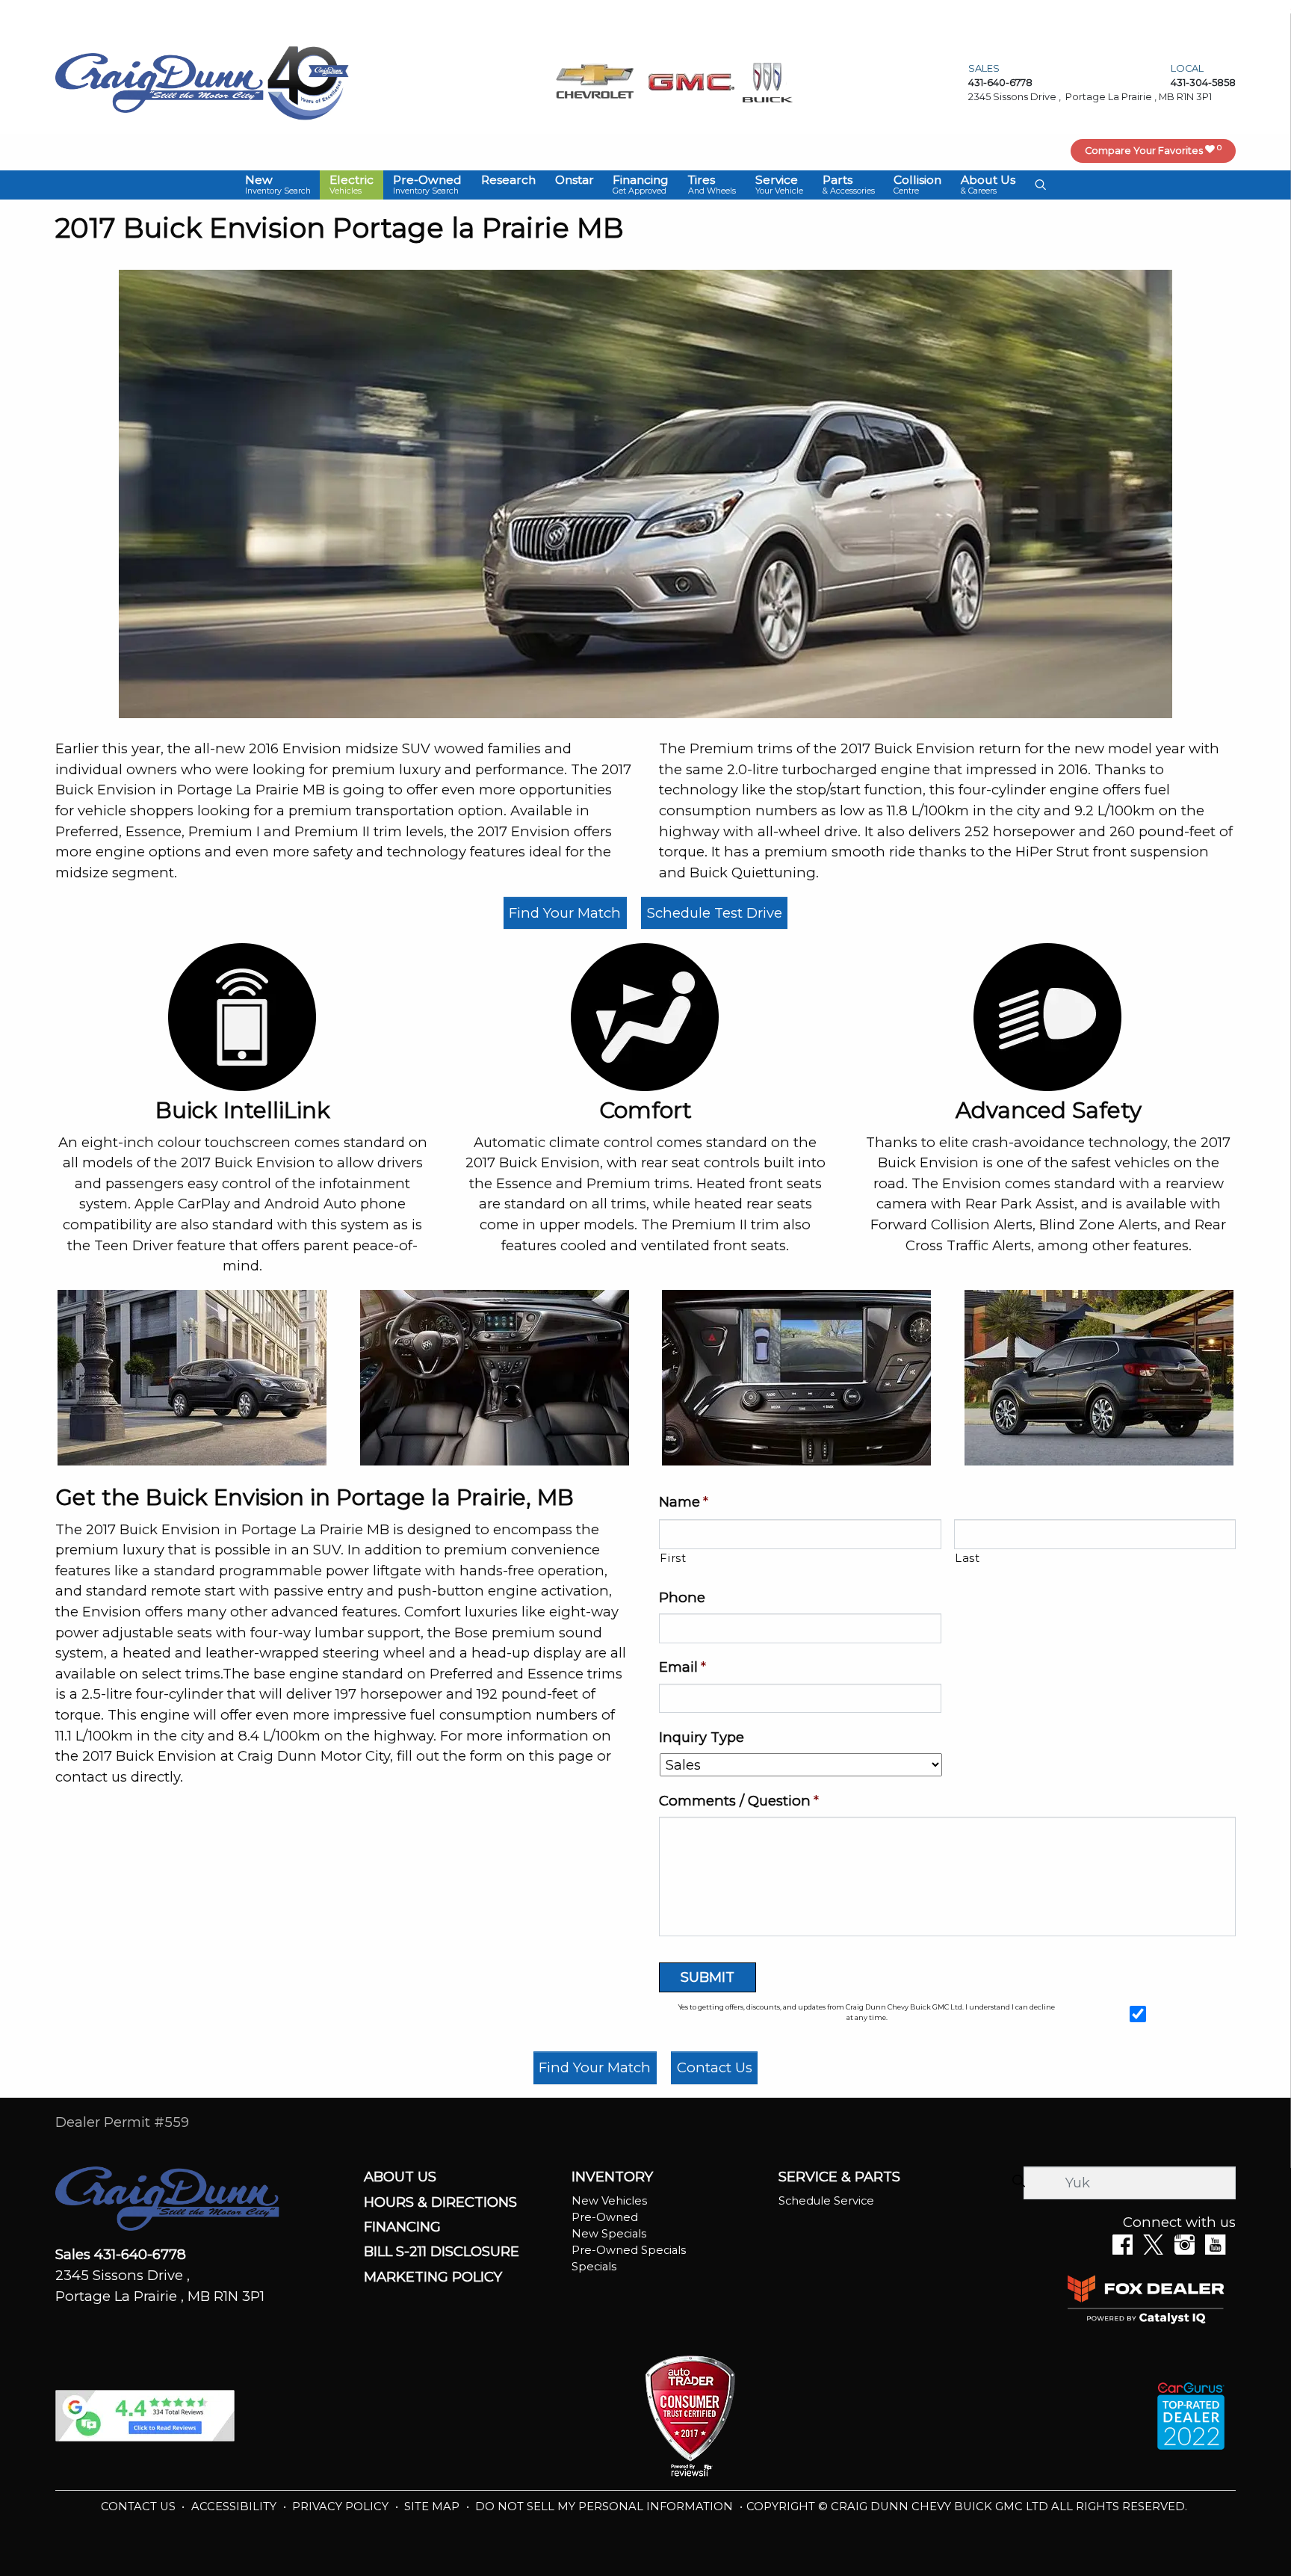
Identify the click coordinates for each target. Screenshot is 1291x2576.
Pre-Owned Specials (629, 2250)
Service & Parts (839, 2177)
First (673, 1558)
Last (968, 1558)
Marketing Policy (433, 2277)
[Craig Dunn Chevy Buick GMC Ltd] (160, 82)
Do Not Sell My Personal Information (606, 2506)
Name (684, 1502)
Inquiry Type (702, 1737)
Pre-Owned (605, 2217)
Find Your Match (565, 913)
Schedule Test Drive (715, 913)
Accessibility (235, 2506)
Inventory (612, 2177)
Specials (594, 2267)
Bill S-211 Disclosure (442, 2252)
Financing (402, 2227)
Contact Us (715, 2067)
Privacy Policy (342, 2506)
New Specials (609, 2234)
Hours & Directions (440, 2202)
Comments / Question (739, 1801)
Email (682, 1667)
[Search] (1018, 2182)
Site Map (433, 2506)
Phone (682, 1597)
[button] (278, 185)
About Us (400, 2177)
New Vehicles (609, 2201)
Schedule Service (826, 2201)
